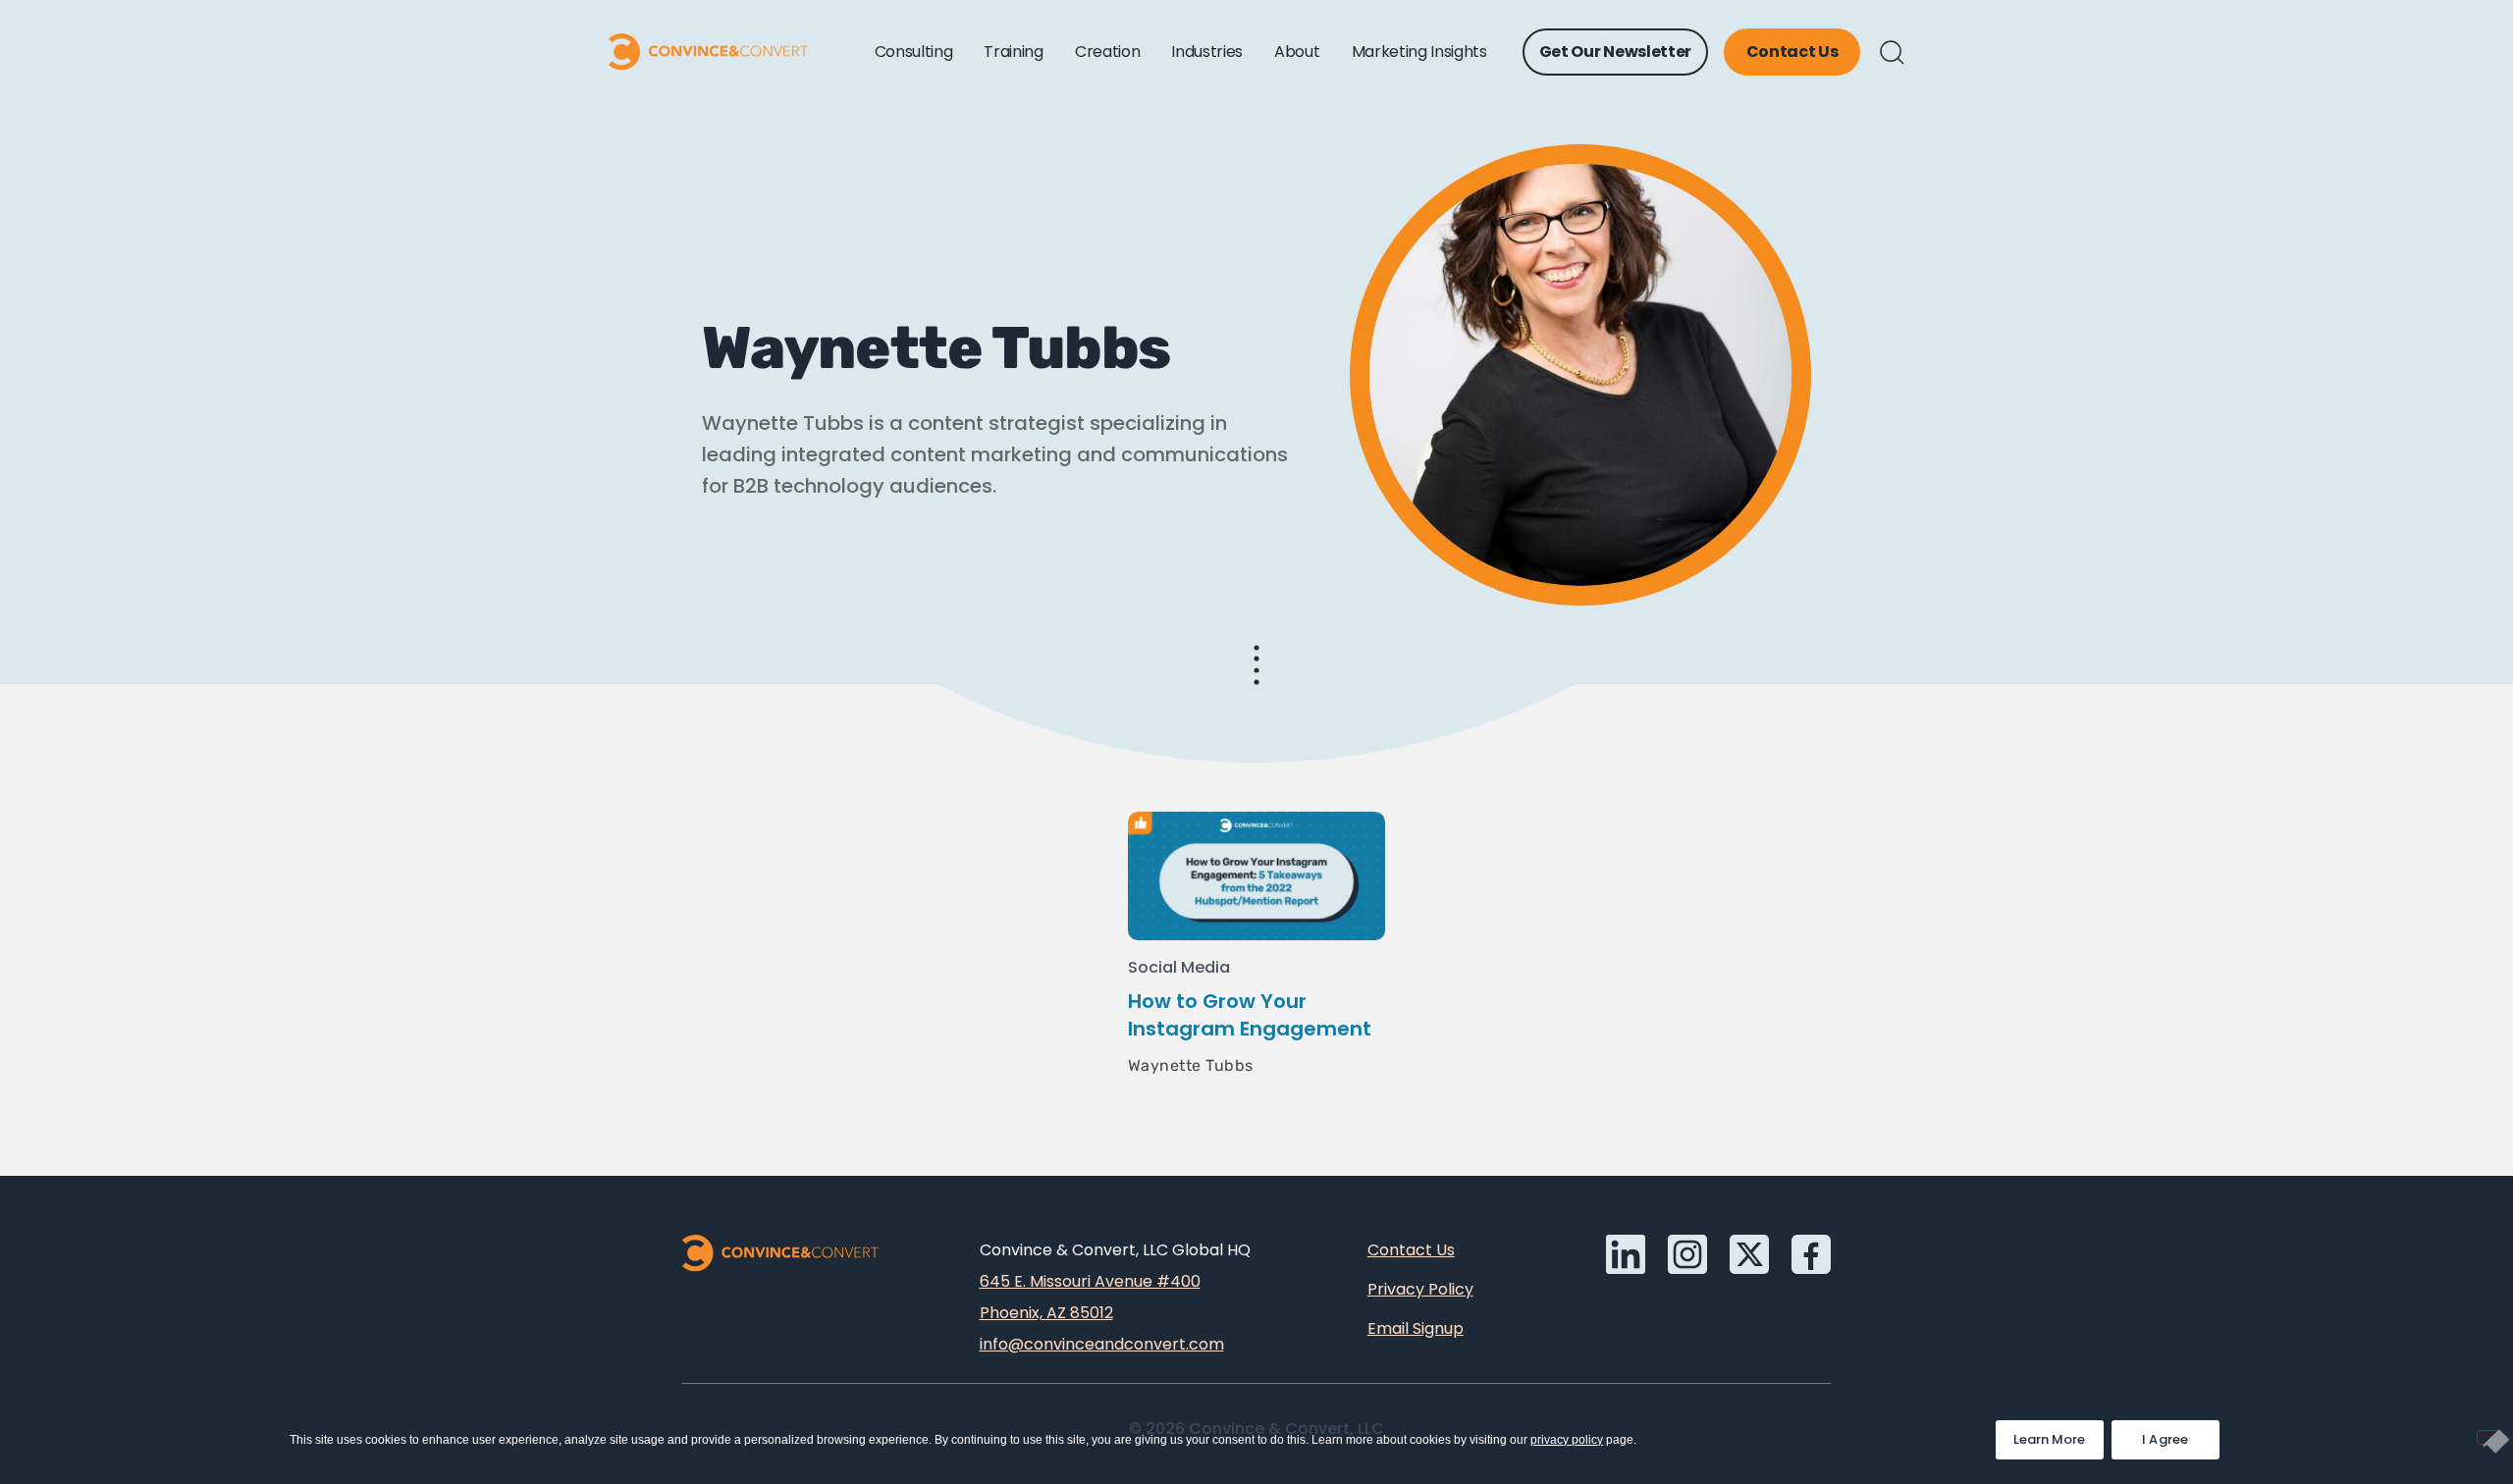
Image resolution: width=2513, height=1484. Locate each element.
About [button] (1297, 52)
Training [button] (1013, 52)
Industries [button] (1207, 52)
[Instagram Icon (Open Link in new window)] (1687, 1254)
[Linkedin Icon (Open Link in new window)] (1626, 1254)
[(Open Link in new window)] (1811, 1254)
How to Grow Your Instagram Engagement (1250, 1015)
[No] (2487, 1437)
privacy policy (1567, 1440)
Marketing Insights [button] (1419, 52)
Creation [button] (1107, 52)
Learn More (2059, 1434)
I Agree (2165, 1439)
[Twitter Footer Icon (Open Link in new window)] (1749, 1254)
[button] (1892, 53)
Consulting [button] (914, 52)
